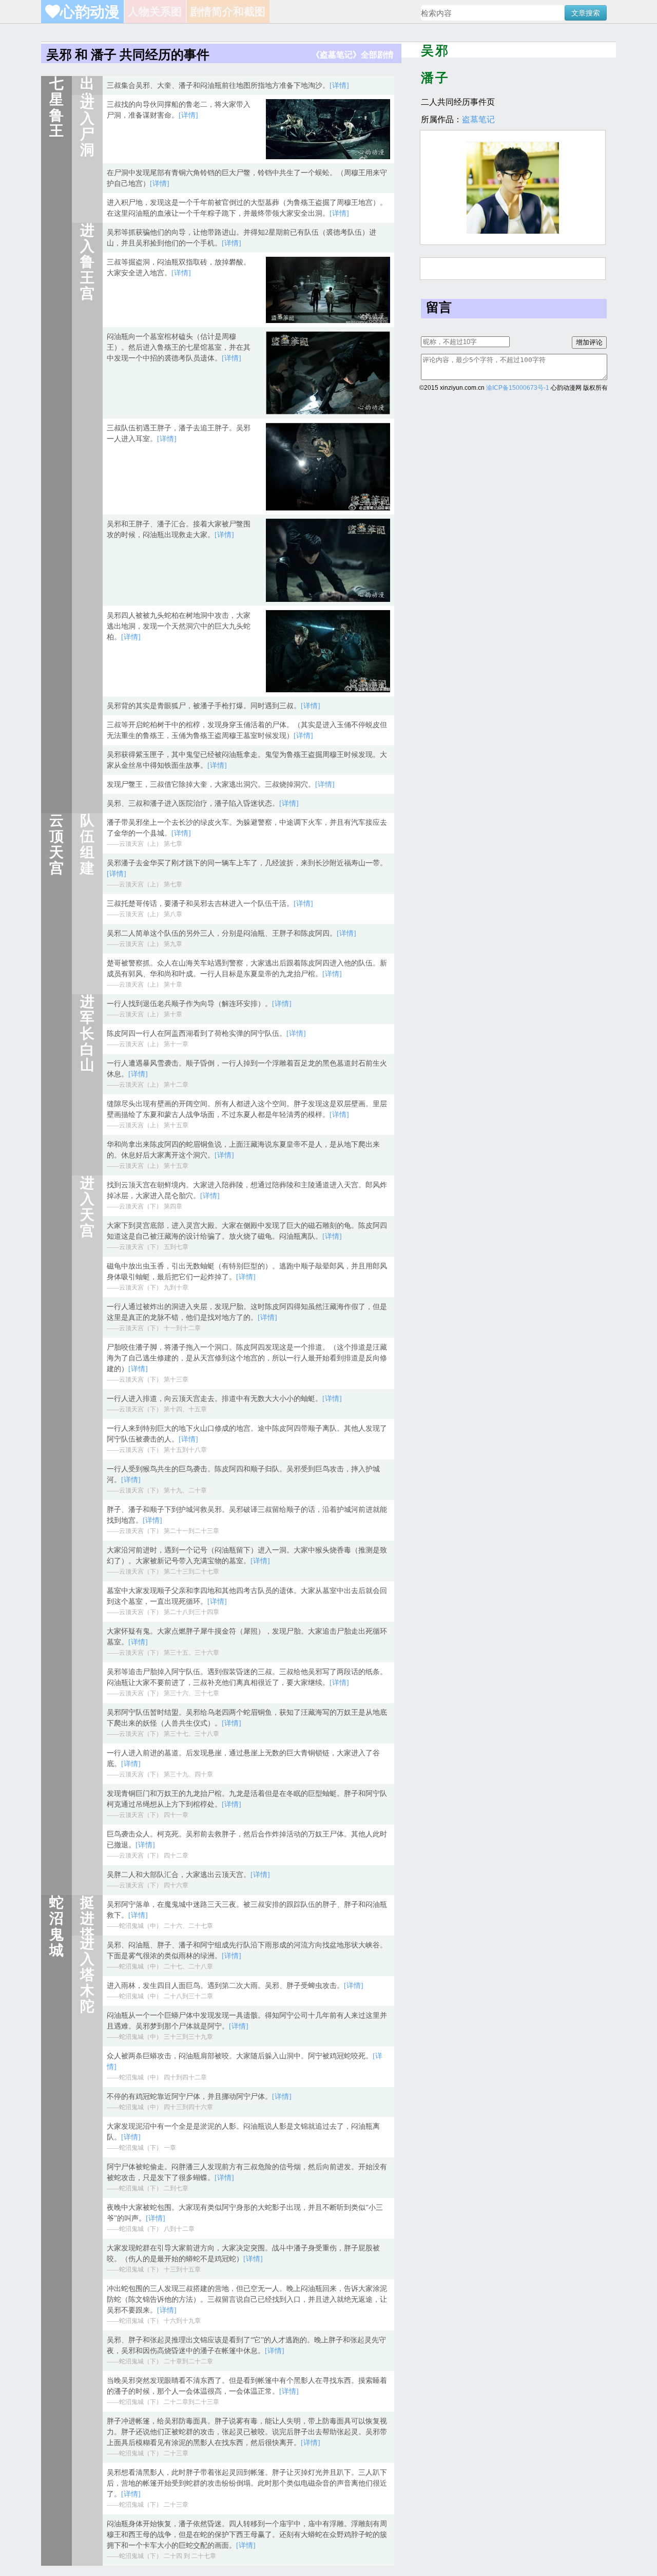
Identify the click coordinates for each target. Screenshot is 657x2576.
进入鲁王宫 (87, 262)
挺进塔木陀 (87, 1934)
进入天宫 (87, 1207)
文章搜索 (586, 13)
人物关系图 (155, 12)
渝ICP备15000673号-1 (518, 388)
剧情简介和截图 (228, 12)
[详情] (339, 86)
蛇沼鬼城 (56, 1926)
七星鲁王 (56, 107)
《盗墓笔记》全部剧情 (353, 55)
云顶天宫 (56, 844)
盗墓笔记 (478, 119)
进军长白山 (87, 1033)
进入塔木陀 (87, 1975)
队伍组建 (87, 844)
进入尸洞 (87, 126)
